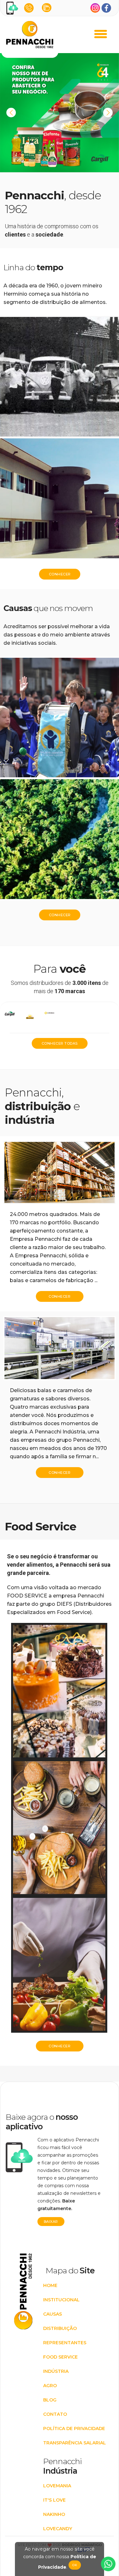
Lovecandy (58, 2529)
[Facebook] (106, 8)
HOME (50, 2285)
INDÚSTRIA (56, 2371)
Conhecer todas (60, 1043)
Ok (75, 2565)
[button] (108, 113)
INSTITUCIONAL (61, 2300)
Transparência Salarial (75, 2443)
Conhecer (60, 574)
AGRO (50, 2386)
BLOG (50, 2400)
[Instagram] (95, 8)
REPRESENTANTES (65, 2343)
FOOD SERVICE (60, 2357)
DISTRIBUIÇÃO (60, 2328)
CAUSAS (53, 2314)
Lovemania (57, 2486)
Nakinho (54, 2514)
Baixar (51, 2222)
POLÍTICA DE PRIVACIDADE (74, 2428)
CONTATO (55, 2414)
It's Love (54, 2500)
